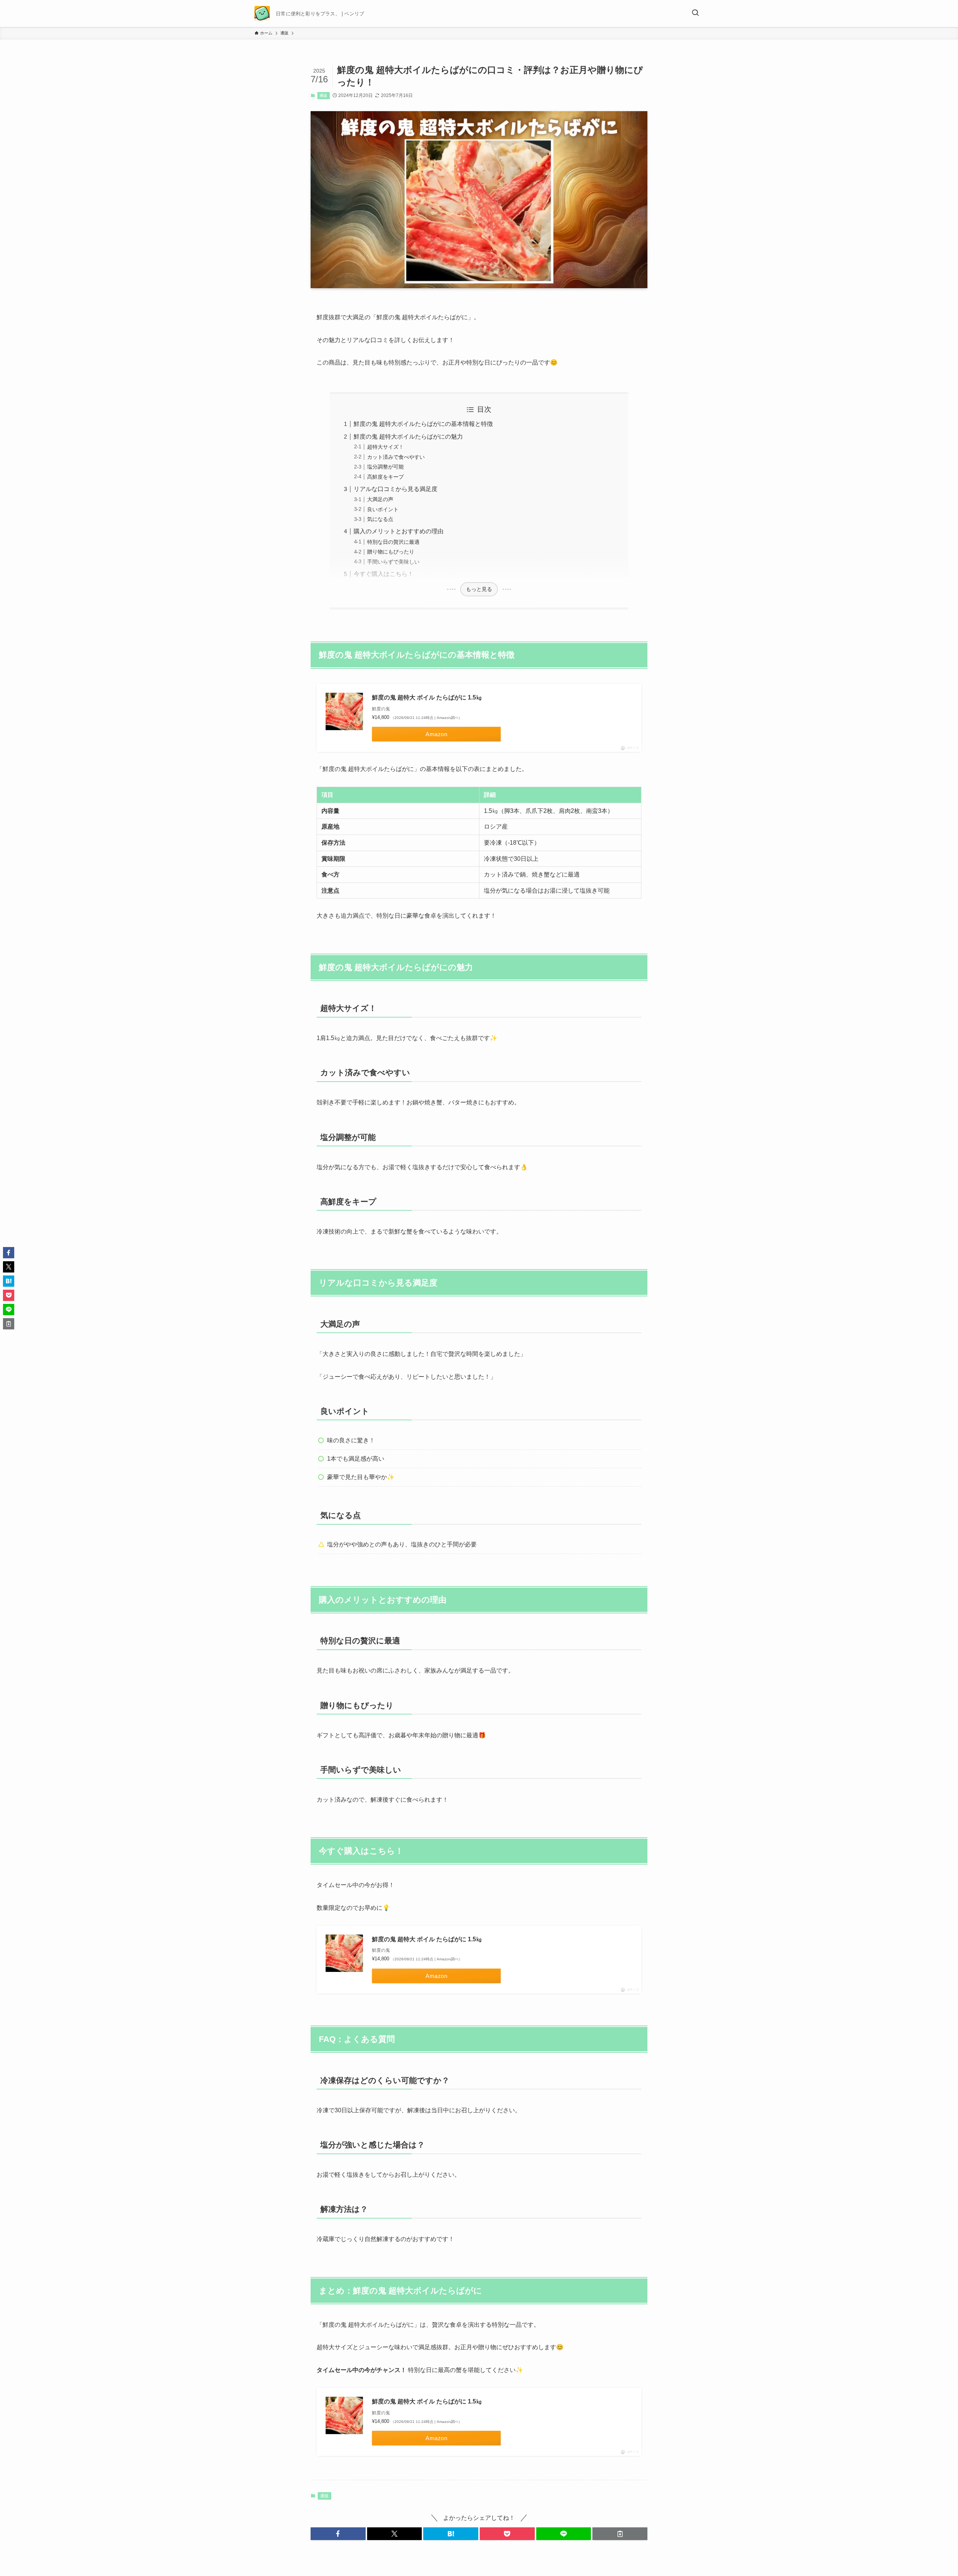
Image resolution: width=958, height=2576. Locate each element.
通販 (323, 95)
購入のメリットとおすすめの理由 (399, 531)
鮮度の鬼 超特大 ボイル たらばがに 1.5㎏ (427, 697)
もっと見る (479, 589)
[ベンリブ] (262, 13)
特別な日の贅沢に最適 (393, 542)
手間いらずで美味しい (393, 562)
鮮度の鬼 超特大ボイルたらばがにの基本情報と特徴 (423, 424)
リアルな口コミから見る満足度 (396, 489)
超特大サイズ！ (385, 447)
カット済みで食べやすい (396, 457)
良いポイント (383, 509)
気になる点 (380, 519)
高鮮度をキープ (385, 477)
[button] (338, 2534)
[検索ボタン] (695, 13)
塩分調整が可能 (385, 467)
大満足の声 (380, 499)
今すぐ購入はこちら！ (384, 574)
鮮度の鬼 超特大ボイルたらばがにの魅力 (408, 437)
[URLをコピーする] (620, 2534)
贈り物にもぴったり (391, 552)
